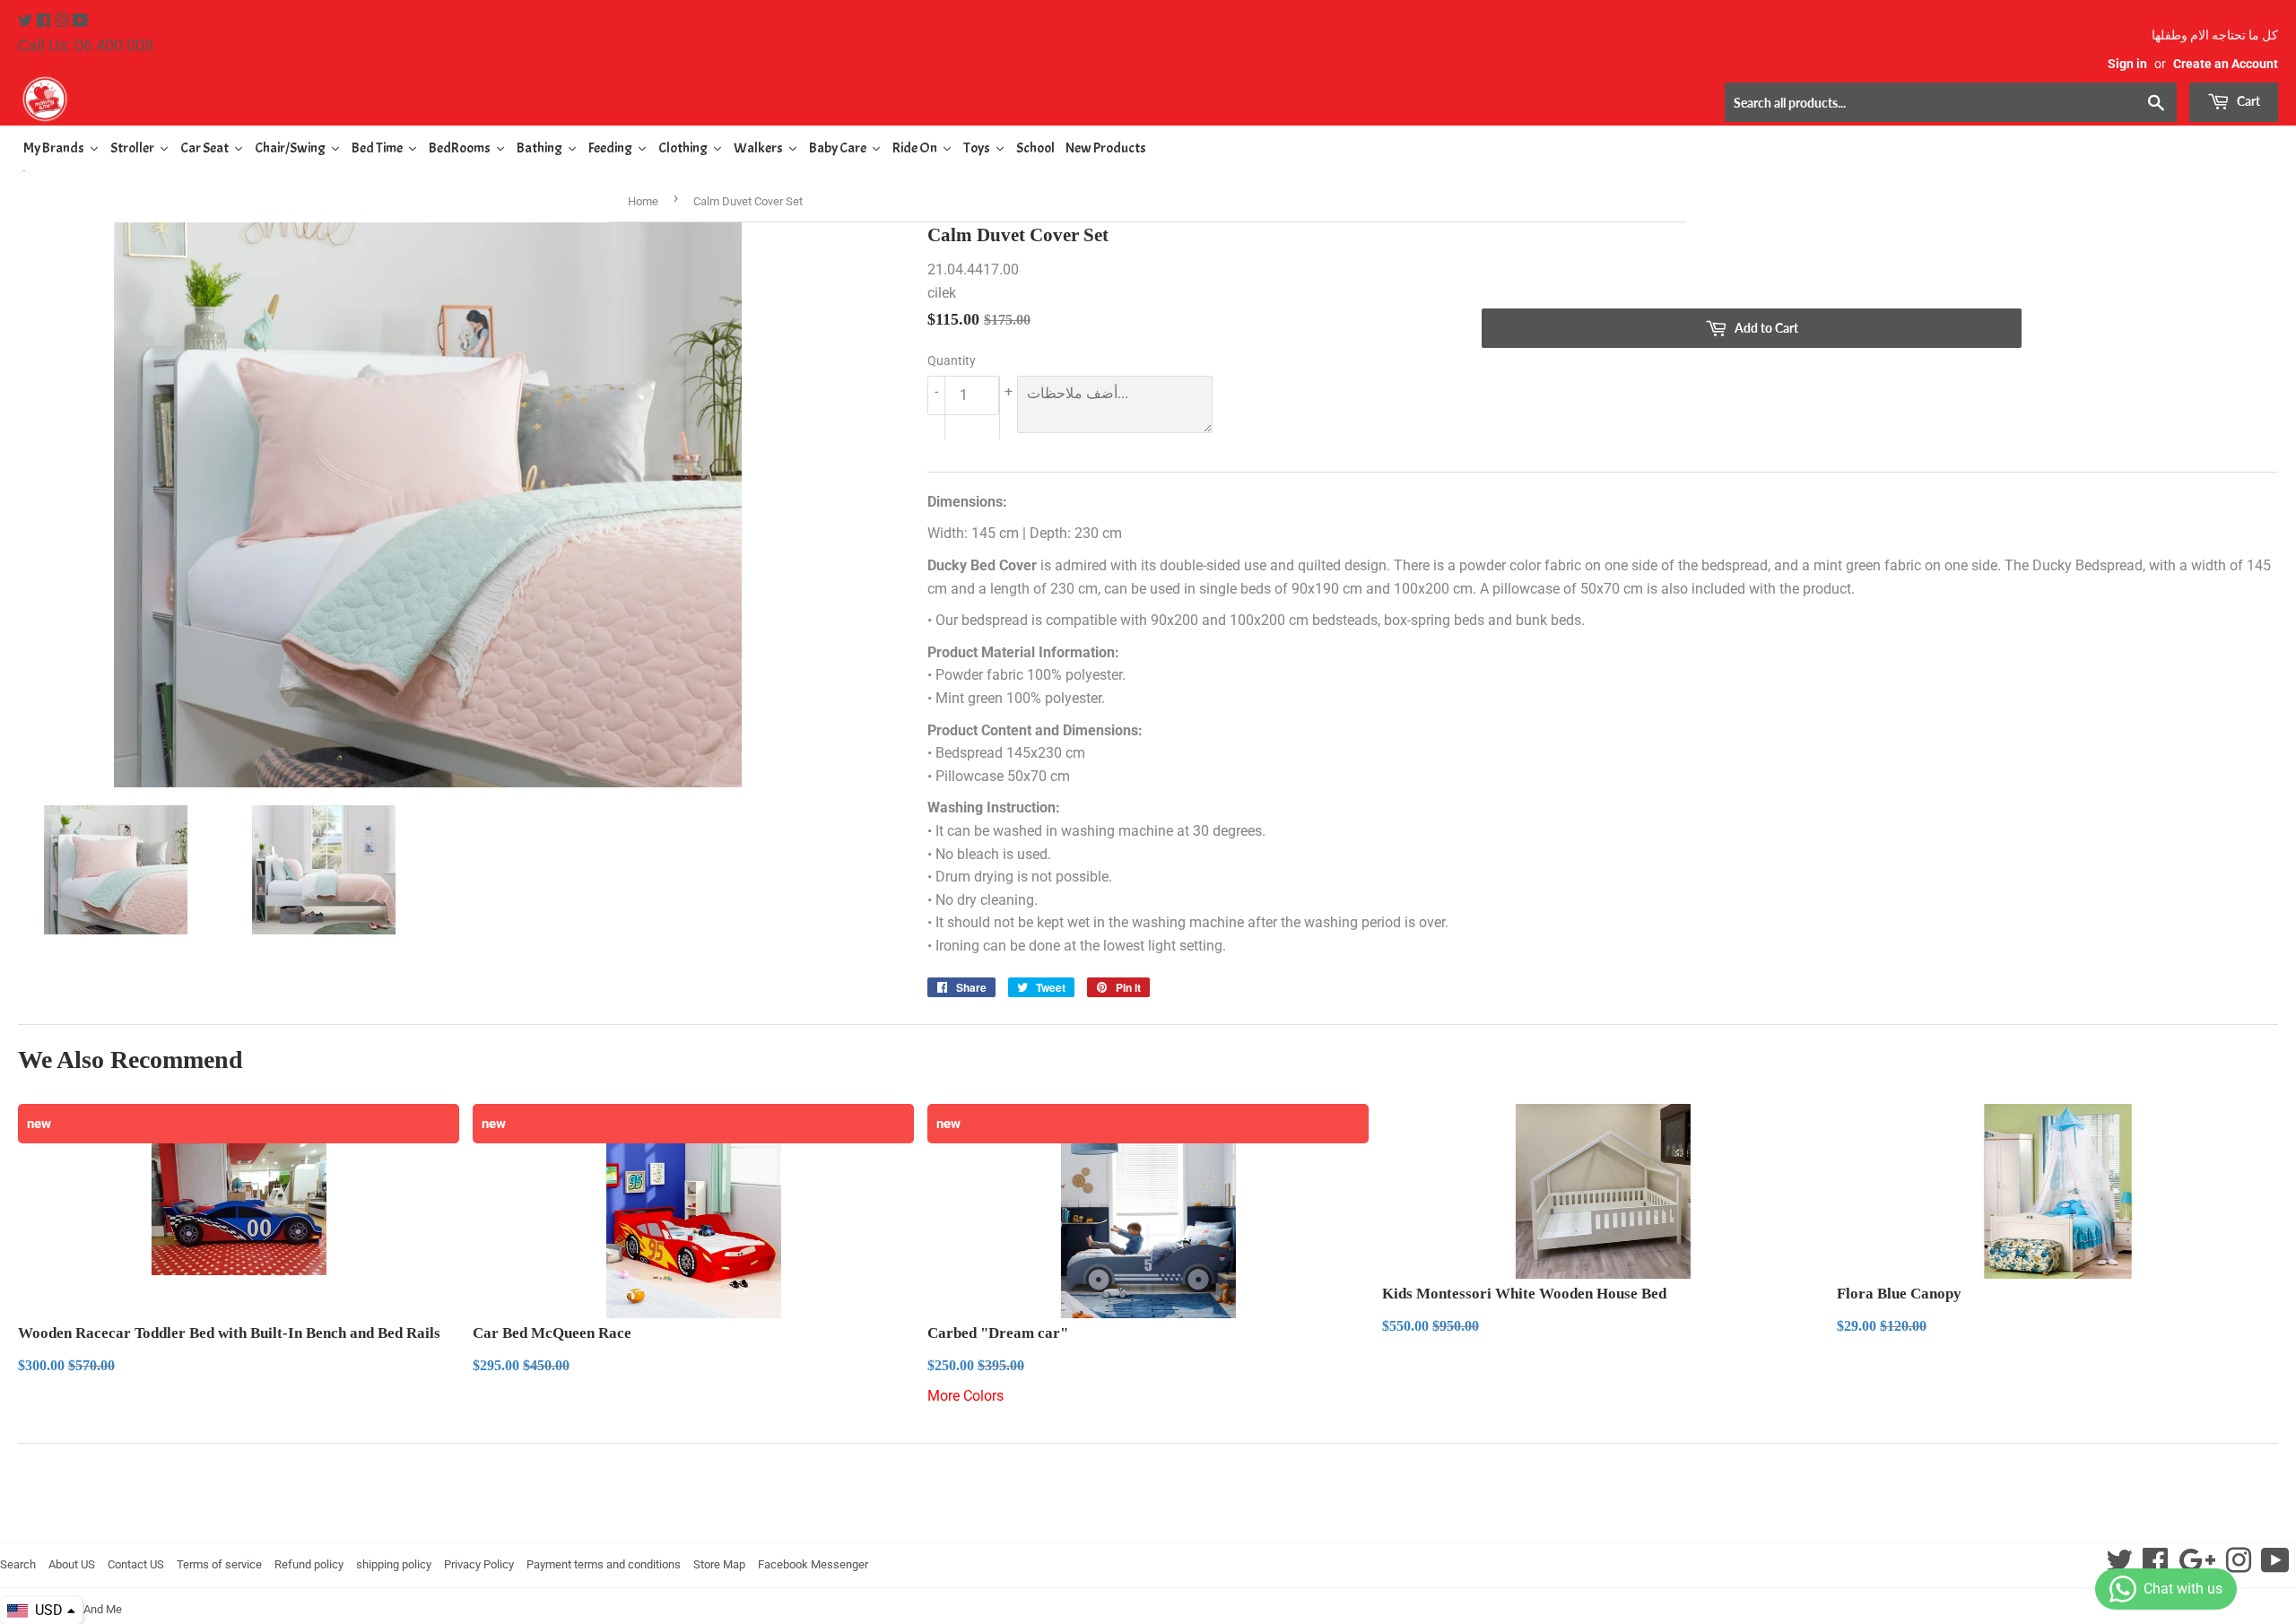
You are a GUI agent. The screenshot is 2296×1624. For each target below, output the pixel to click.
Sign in (2127, 64)
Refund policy (309, 1564)
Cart (2247, 101)
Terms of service (219, 1564)
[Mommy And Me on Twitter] (27, 21)
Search (18, 1564)
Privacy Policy (479, 1564)
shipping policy (394, 1564)
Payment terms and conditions (604, 1564)
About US (72, 1564)
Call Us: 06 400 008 (86, 45)
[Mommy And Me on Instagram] (64, 21)
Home (643, 201)
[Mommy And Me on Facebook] (45, 21)
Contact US (136, 1564)
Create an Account (2226, 64)
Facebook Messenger (813, 1564)
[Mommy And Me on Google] (2197, 1566)
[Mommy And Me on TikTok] (2275, 1566)
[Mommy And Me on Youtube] (80, 21)
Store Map (719, 1564)
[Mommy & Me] (583, 99)
